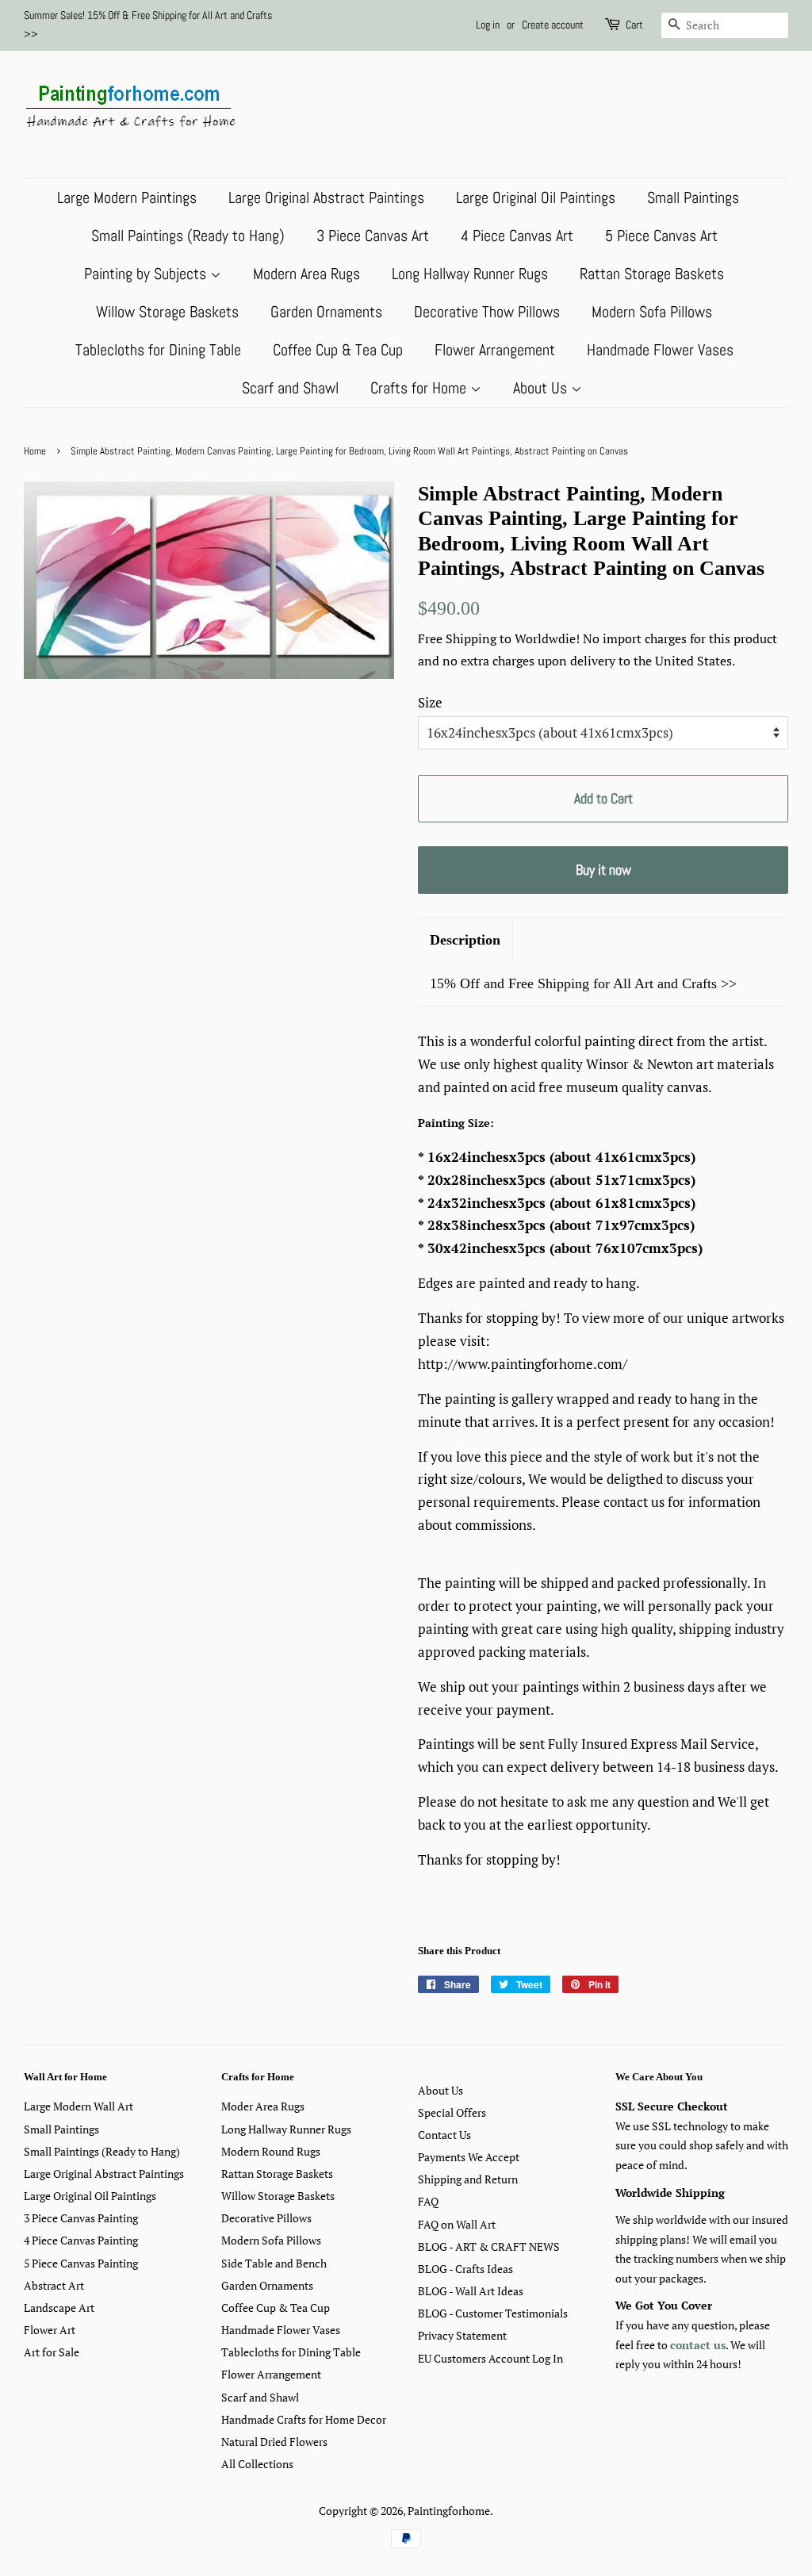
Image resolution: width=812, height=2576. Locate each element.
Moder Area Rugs (263, 2106)
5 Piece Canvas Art (661, 236)
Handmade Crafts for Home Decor (304, 2419)
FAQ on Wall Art (457, 2224)
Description (465, 940)
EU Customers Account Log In (490, 2358)
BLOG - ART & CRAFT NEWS (489, 2246)
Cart (634, 25)
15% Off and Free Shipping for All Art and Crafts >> (583, 983)
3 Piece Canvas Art (373, 236)
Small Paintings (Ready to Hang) (188, 236)
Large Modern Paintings (127, 197)
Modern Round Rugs (271, 2151)
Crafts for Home (420, 388)
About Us (542, 388)
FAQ (428, 2201)
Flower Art (50, 2330)
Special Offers (452, 2112)
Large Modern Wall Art (79, 2106)
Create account (553, 25)
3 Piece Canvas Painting (81, 2218)
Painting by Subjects (147, 274)
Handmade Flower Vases (660, 350)
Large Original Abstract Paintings (326, 197)
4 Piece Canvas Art (517, 236)
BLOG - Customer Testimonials (493, 2313)
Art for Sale (52, 2352)
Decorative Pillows (266, 2218)
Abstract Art (54, 2285)
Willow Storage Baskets (167, 312)
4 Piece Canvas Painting (81, 2240)
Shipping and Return (468, 2179)
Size (430, 702)
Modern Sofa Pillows (652, 312)
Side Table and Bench (274, 2263)
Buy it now (603, 870)
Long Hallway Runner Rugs (470, 274)
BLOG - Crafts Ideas (465, 2269)
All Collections (257, 2464)
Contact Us (444, 2135)
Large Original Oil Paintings (536, 197)
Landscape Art (59, 2308)
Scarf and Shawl (290, 388)
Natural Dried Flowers (274, 2442)
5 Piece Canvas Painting (81, 2263)
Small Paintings (693, 197)
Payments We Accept (469, 2157)
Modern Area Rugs (306, 274)
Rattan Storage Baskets (652, 274)
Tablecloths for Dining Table (158, 350)
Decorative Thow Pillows (487, 312)
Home (35, 451)
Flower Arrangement (495, 350)
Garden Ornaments (326, 312)
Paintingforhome (449, 2511)
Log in (488, 25)
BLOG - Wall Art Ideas (471, 2291)
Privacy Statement (462, 2335)
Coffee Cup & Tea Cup (338, 350)
